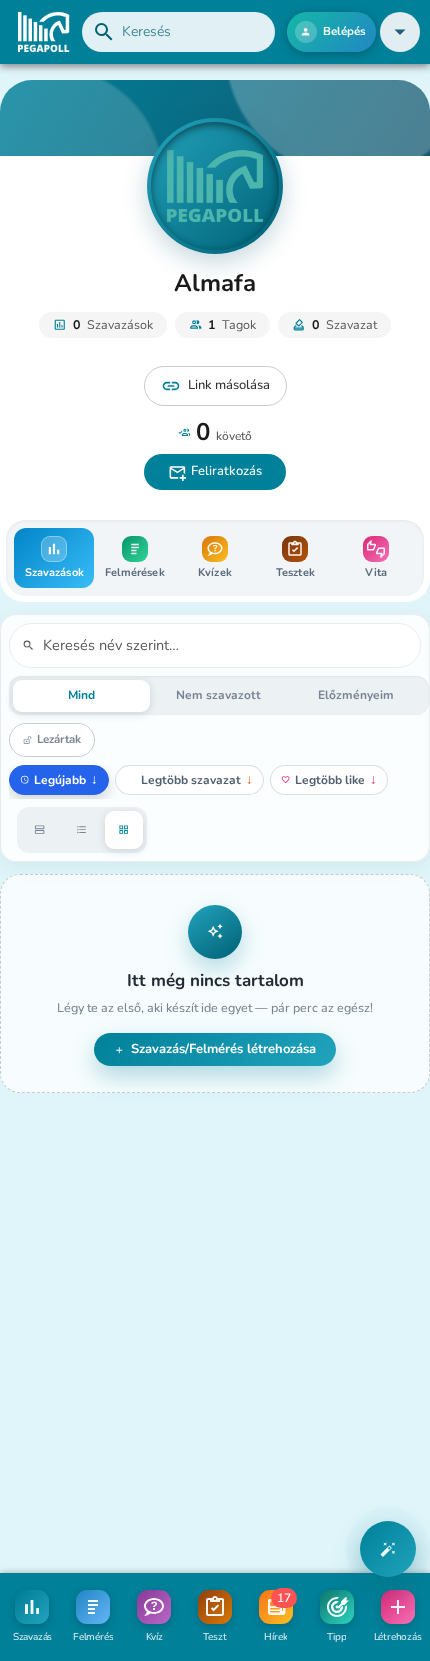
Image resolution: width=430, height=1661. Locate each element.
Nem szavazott (218, 695)
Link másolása (229, 385)
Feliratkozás (226, 471)
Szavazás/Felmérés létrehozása (223, 1049)
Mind (81, 695)
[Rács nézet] (124, 830)
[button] (400, 32)
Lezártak (59, 739)
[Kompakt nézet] (82, 830)
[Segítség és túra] (388, 1549)
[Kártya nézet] (40, 830)
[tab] (54, 558)
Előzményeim (356, 695)
